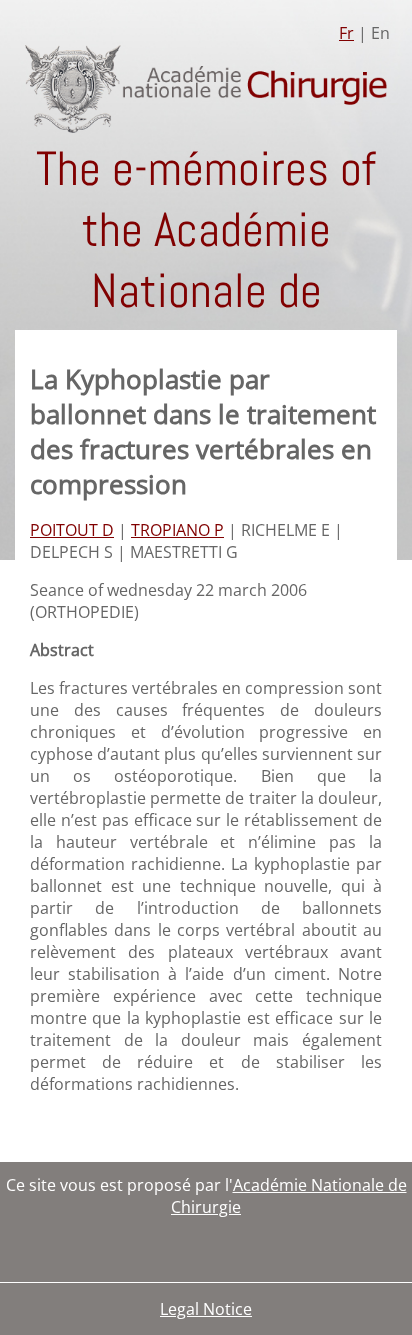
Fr (346, 33)
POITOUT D (72, 530)
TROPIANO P (177, 530)
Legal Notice (206, 1309)
